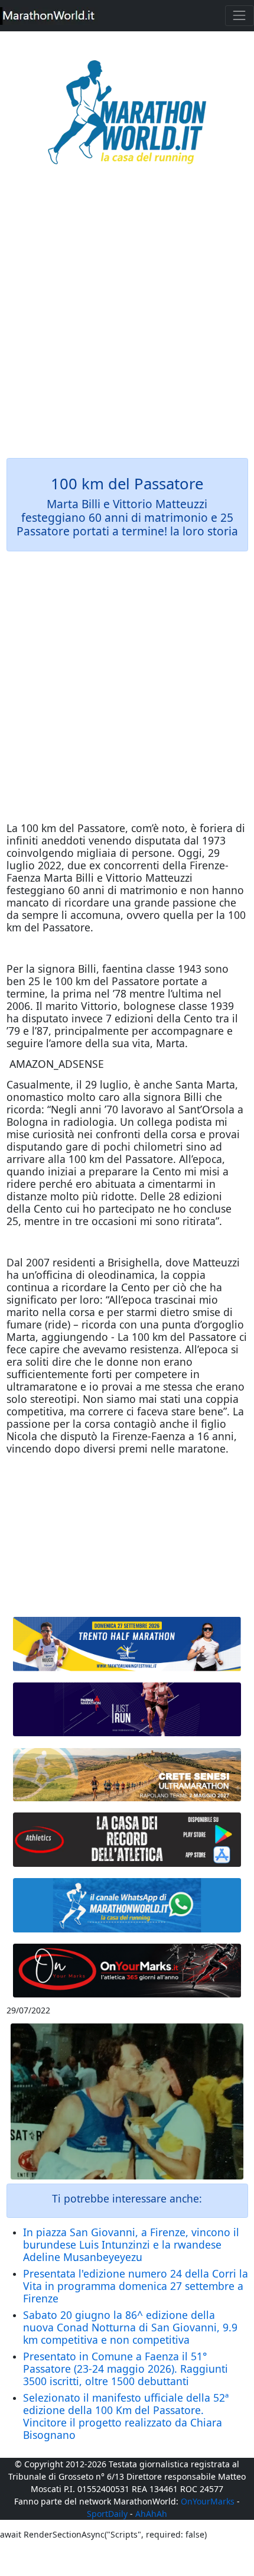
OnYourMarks (208, 2501)
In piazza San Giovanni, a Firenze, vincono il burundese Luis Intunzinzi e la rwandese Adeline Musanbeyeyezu (131, 2244)
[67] (127, 1775)
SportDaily (107, 2514)
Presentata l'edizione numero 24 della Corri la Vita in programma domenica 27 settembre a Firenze (136, 2286)
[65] (127, 1905)
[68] (127, 1971)
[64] (127, 1840)
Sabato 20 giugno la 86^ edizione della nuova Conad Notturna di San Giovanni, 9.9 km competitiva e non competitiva (130, 2327)
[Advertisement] (127, 320)
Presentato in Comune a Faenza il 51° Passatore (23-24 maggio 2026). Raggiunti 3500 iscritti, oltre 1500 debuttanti (126, 2369)
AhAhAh (151, 2514)
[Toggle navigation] (240, 16)
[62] (127, 1710)
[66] (127, 1644)
